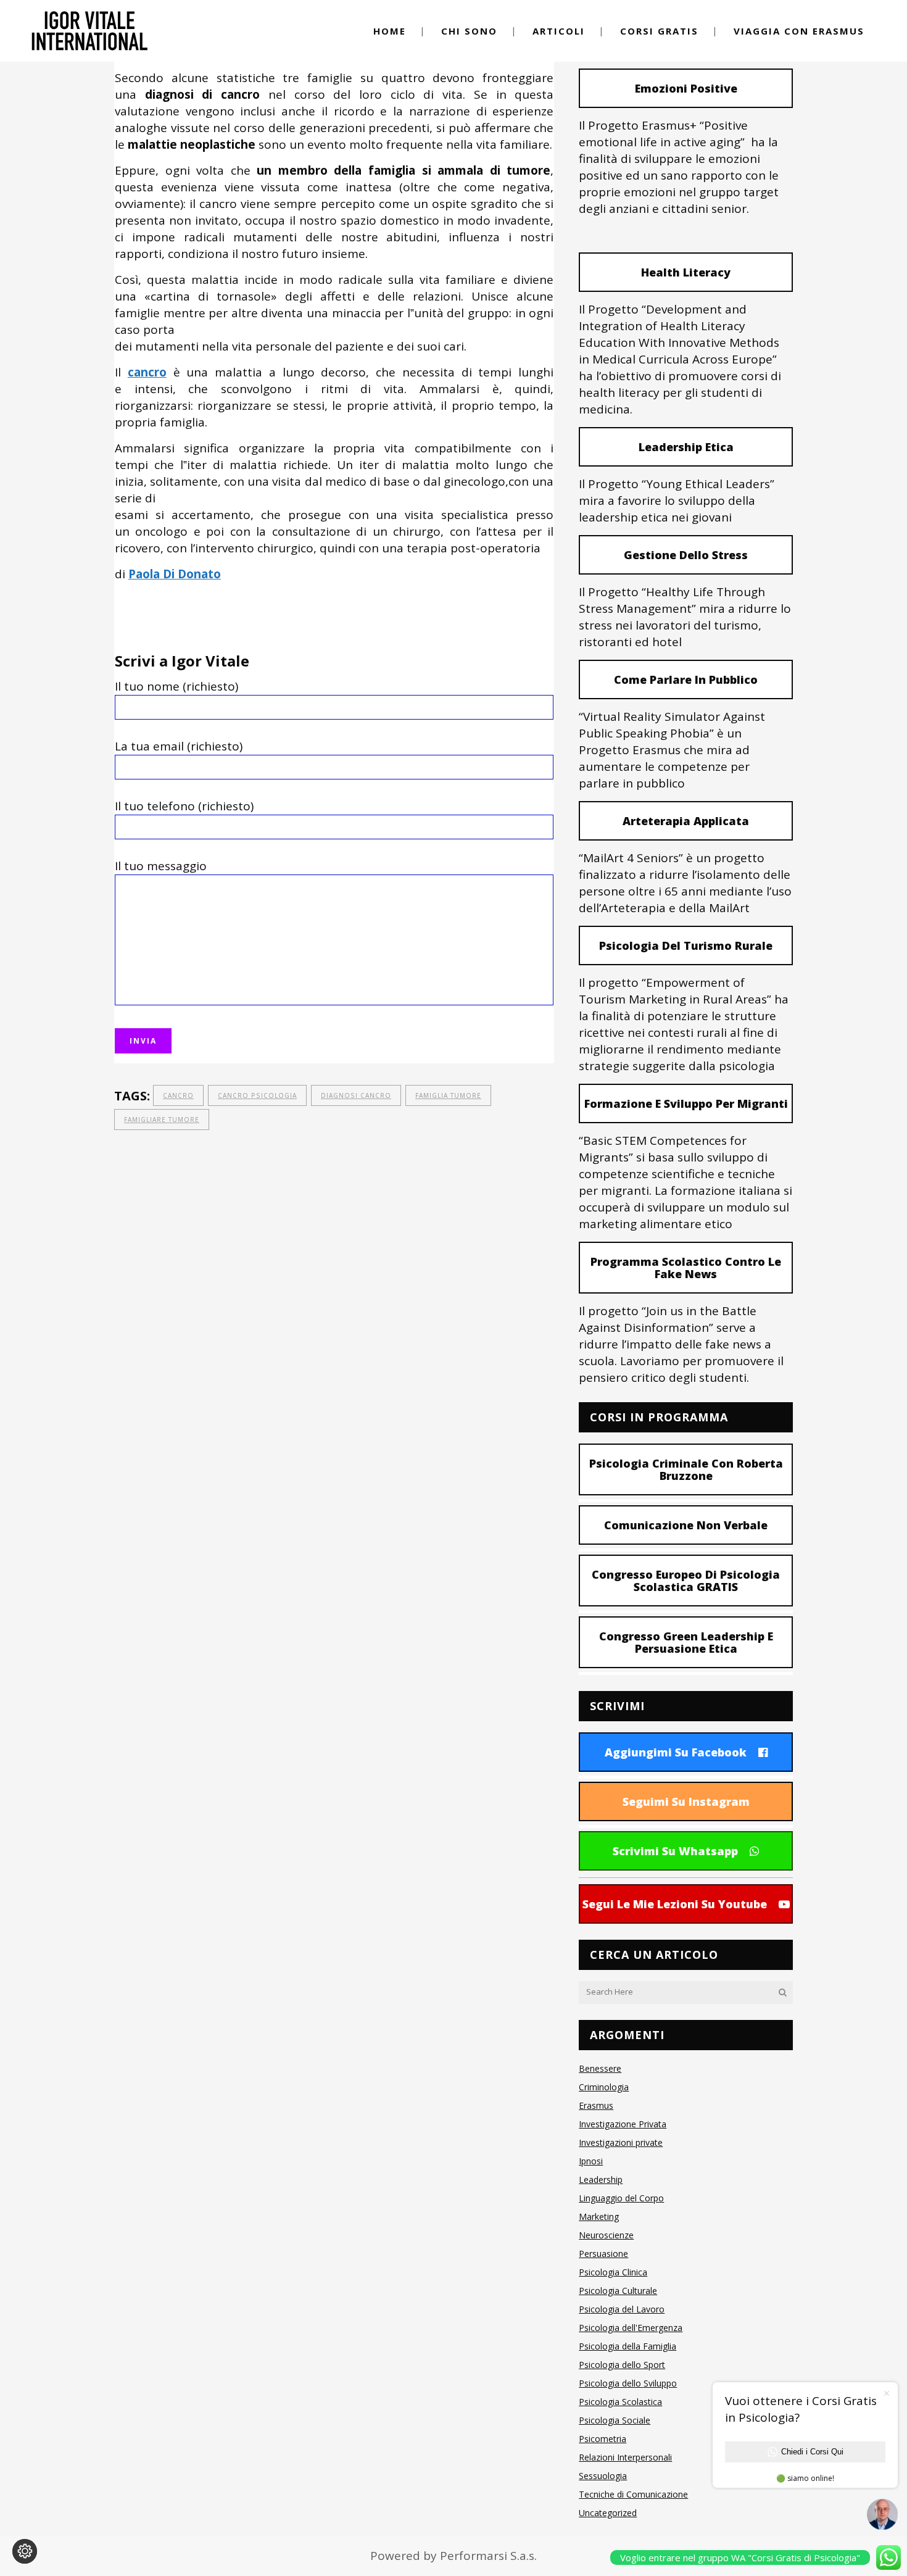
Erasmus (596, 2105)
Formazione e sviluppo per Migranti (686, 1103)
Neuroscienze (606, 2235)
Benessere (600, 2068)
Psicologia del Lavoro (622, 2309)
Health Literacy (686, 272)
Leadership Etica (686, 447)
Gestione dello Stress (686, 555)
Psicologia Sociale (615, 2420)
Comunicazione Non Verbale (686, 1525)
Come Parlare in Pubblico (686, 679)
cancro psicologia (257, 1095)
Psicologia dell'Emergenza (631, 2328)
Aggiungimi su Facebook (676, 1752)
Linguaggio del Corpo (621, 2198)
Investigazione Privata (623, 2124)
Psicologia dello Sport (622, 2365)
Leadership (601, 2179)
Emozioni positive (686, 88)
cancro (178, 1095)
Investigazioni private (621, 2142)
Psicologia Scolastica (620, 2402)
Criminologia (604, 2087)
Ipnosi (591, 2161)
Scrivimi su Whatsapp (675, 1851)
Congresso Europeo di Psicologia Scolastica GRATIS (686, 1581)
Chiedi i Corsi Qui (812, 2452)
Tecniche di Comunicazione (633, 2494)
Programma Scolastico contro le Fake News (686, 1268)
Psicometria (603, 2439)
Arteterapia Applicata (686, 821)
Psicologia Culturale (618, 2291)
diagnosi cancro (356, 1095)
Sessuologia (603, 2476)
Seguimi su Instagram (686, 1801)
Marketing (599, 2217)
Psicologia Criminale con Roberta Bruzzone (686, 1469)
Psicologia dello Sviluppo (628, 2383)
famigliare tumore (162, 1120)
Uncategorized (608, 2513)
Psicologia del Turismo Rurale (686, 945)
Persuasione (603, 2254)
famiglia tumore (448, 1095)
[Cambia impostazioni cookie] (25, 2551)
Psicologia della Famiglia (627, 2346)
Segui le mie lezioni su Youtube (675, 1904)
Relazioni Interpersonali (625, 2457)
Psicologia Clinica (613, 2272)
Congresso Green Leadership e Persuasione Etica (686, 1642)
